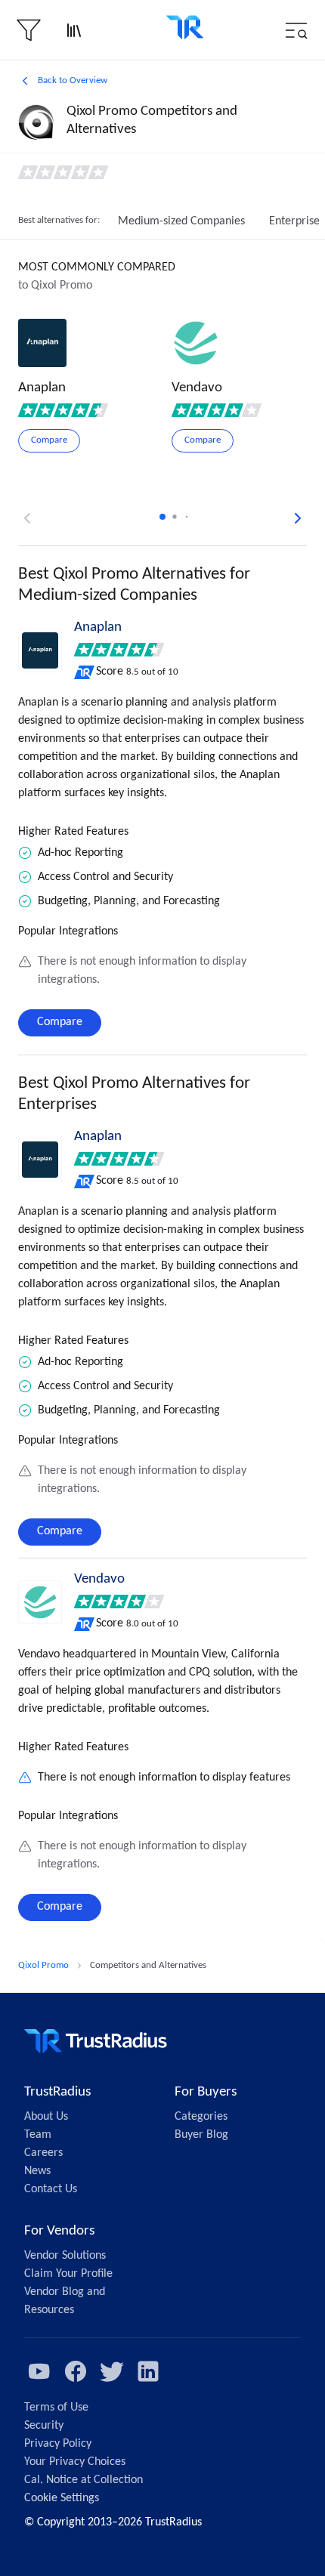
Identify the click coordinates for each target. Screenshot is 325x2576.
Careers (43, 2153)
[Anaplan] (40, 650)
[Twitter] (112, 2371)
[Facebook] (76, 2371)
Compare (60, 1022)
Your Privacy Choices (75, 2462)
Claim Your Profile (68, 2274)
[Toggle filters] (29, 30)
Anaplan (98, 627)
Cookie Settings (62, 2498)
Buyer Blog (201, 2135)
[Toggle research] (74, 30)
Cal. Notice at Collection (84, 2480)
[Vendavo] (40, 1602)
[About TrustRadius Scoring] (85, 672)
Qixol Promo (43, 1965)
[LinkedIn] (148, 2371)
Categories (201, 2117)
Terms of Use (56, 2408)
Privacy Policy (58, 2444)
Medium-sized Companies (181, 221)
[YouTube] (39, 2371)
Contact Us (51, 2189)
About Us (46, 2117)
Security (44, 2426)
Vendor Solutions (65, 2256)
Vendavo (99, 1579)
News (37, 2171)
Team (38, 2135)
